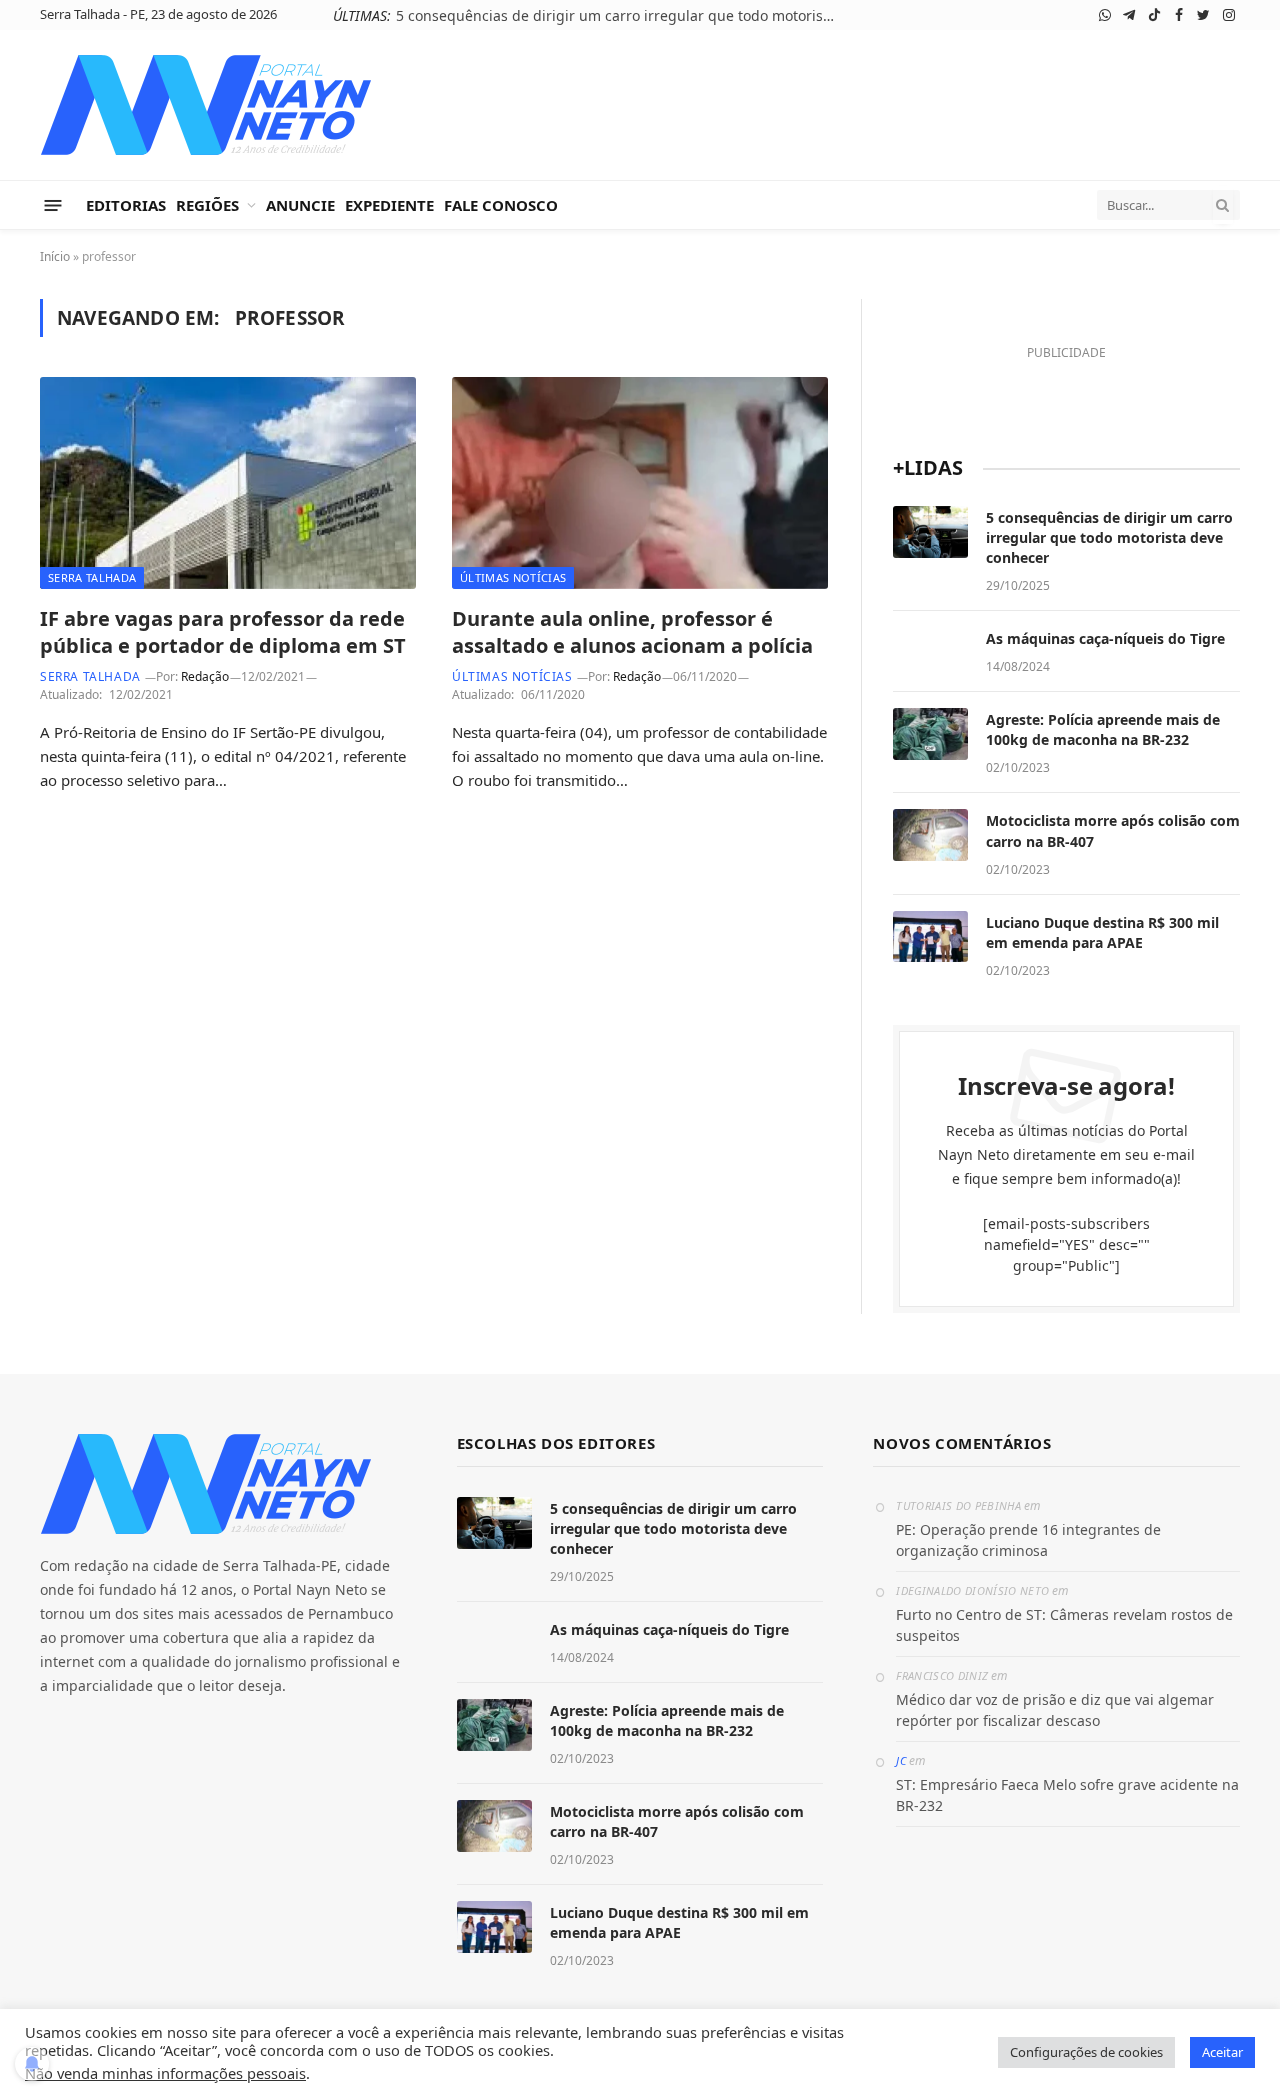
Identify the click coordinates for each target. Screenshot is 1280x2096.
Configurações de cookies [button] (1086, 2052)
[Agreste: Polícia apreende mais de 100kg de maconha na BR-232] (930, 734)
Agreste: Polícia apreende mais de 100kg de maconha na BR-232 (1103, 729)
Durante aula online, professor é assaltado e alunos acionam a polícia (632, 632)
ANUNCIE (300, 205)
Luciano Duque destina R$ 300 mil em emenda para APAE (1102, 932)
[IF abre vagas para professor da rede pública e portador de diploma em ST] (228, 483)
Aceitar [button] (1222, 2052)
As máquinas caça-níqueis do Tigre (667, 16)
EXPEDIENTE (389, 205)
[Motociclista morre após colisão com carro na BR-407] (930, 835)
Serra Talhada (92, 577)
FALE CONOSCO (501, 205)
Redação (205, 676)
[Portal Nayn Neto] (206, 105)
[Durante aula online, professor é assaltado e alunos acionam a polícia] (640, 483)
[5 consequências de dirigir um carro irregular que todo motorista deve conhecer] (930, 532)
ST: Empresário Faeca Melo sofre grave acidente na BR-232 (1067, 1795)
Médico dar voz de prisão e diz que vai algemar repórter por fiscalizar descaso (1055, 1710)
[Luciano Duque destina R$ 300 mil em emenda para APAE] (930, 937)
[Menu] (53, 204)
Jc (901, 1760)
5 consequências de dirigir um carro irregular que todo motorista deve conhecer (1109, 537)
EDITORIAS (126, 205)
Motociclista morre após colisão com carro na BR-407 (1113, 830)
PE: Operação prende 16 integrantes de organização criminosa (1028, 1540)
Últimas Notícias (513, 577)
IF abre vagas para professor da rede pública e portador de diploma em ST (223, 632)
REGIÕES (207, 205)
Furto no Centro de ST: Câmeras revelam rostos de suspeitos (1064, 1625)
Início (55, 256)
